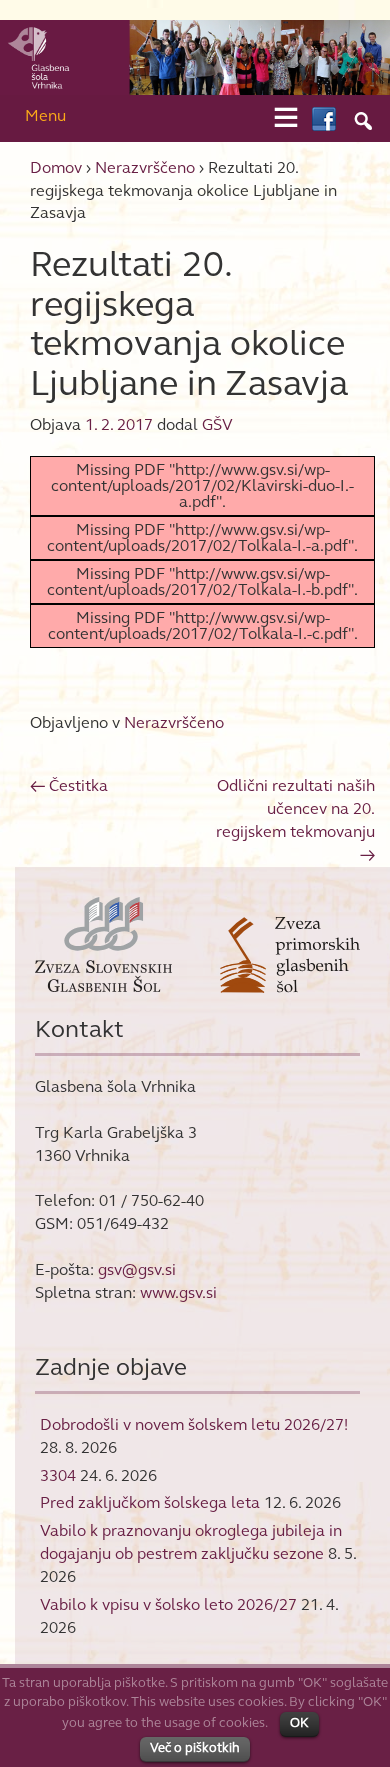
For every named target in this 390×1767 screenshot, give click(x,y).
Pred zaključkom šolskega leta (150, 1502)
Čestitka (69, 785)
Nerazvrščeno (145, 167)
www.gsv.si (178, 1292)
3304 (58, 1475)
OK (299, 1723)
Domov (56, 167)
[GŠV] (195, 55)
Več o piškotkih (195, 1748)
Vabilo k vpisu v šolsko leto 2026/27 (168, 1604)
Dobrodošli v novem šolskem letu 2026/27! (194, 1424)
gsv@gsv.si (137, 1269)
